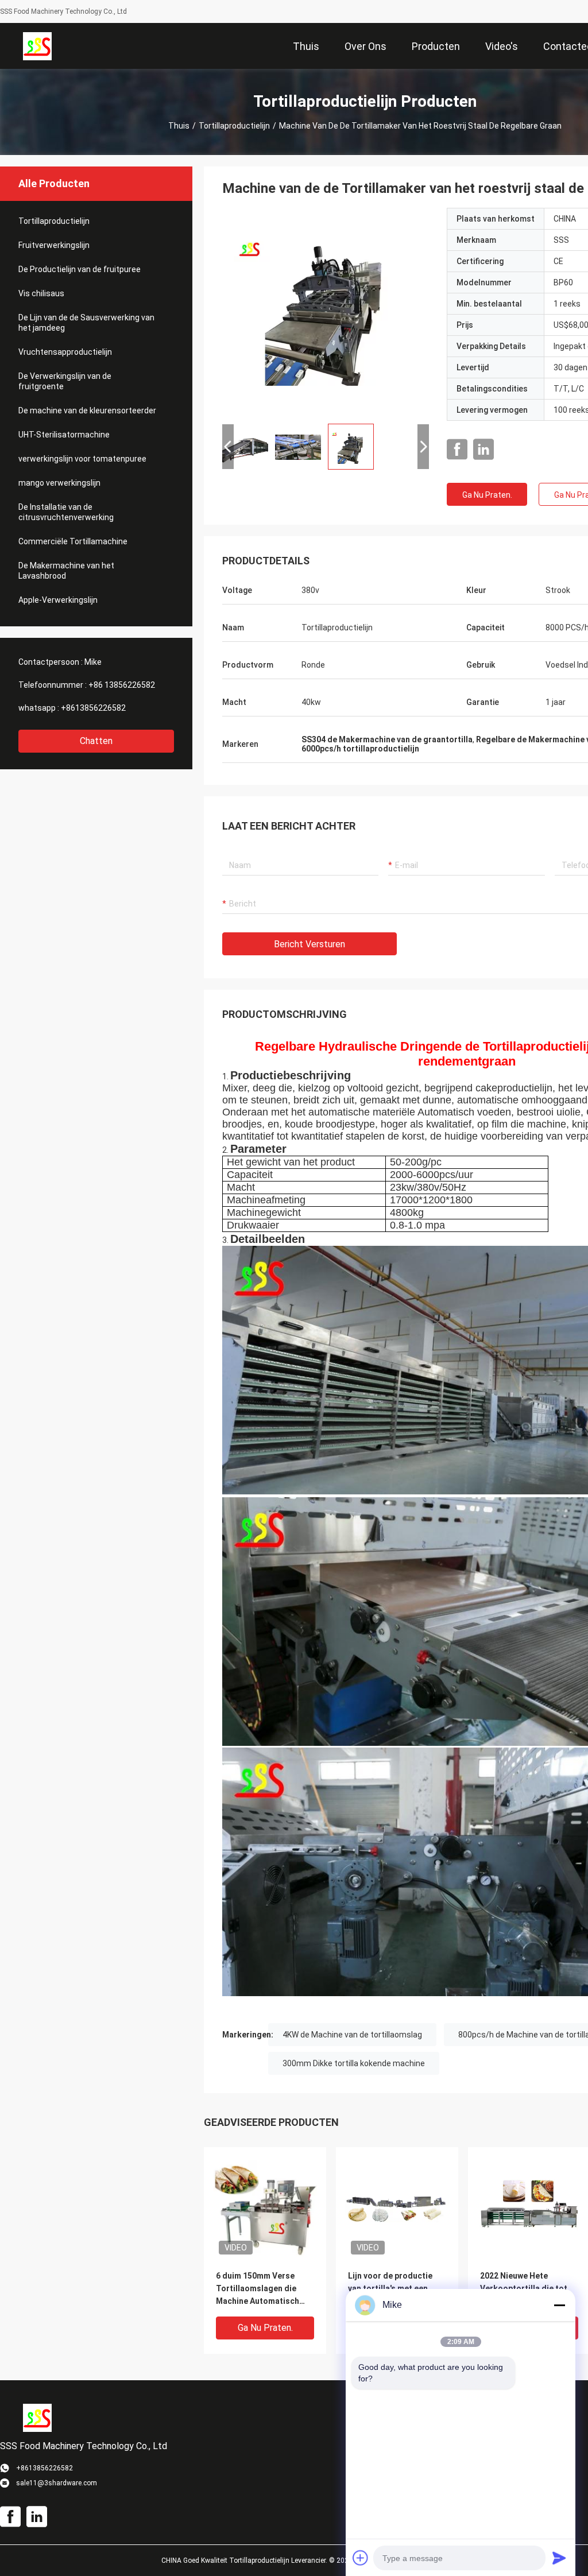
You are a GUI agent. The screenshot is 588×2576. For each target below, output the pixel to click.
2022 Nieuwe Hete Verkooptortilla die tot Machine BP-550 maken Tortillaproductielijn (524, 2289)
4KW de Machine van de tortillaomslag (352, 2035)
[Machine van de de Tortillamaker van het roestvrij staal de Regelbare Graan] (326, 311)
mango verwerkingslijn (59, 483)
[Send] (559, 2558)
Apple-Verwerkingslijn (58, 600)
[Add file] (361, 2558)
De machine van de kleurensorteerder (87, 410)
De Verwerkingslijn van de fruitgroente (65, 381)
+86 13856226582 (122, 685)
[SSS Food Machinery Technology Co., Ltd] (37, 46)
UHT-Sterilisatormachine (64, 435)
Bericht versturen (310, 944)
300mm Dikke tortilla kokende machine (354, 2063)
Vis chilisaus (41, 293)
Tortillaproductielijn (234, 126)
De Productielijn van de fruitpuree (80, 269)
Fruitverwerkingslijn (54, 245)
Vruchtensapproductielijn (65, 352)
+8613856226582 (93, 708)
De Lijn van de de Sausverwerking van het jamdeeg (86, 323)
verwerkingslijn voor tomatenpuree (82, 459)
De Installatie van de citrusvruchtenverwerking (66, 512)
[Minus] (559, 2305)
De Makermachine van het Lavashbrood (66, 571)
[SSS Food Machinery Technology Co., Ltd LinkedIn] (483, 450)
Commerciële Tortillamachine (73, 541)
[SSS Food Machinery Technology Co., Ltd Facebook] (457, 450)
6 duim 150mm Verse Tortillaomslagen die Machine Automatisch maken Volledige (258, 2289)
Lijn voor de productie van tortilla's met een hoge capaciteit (390, 2288)
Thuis (179, 126)
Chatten (96, 741)
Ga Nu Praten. (487, 495)
